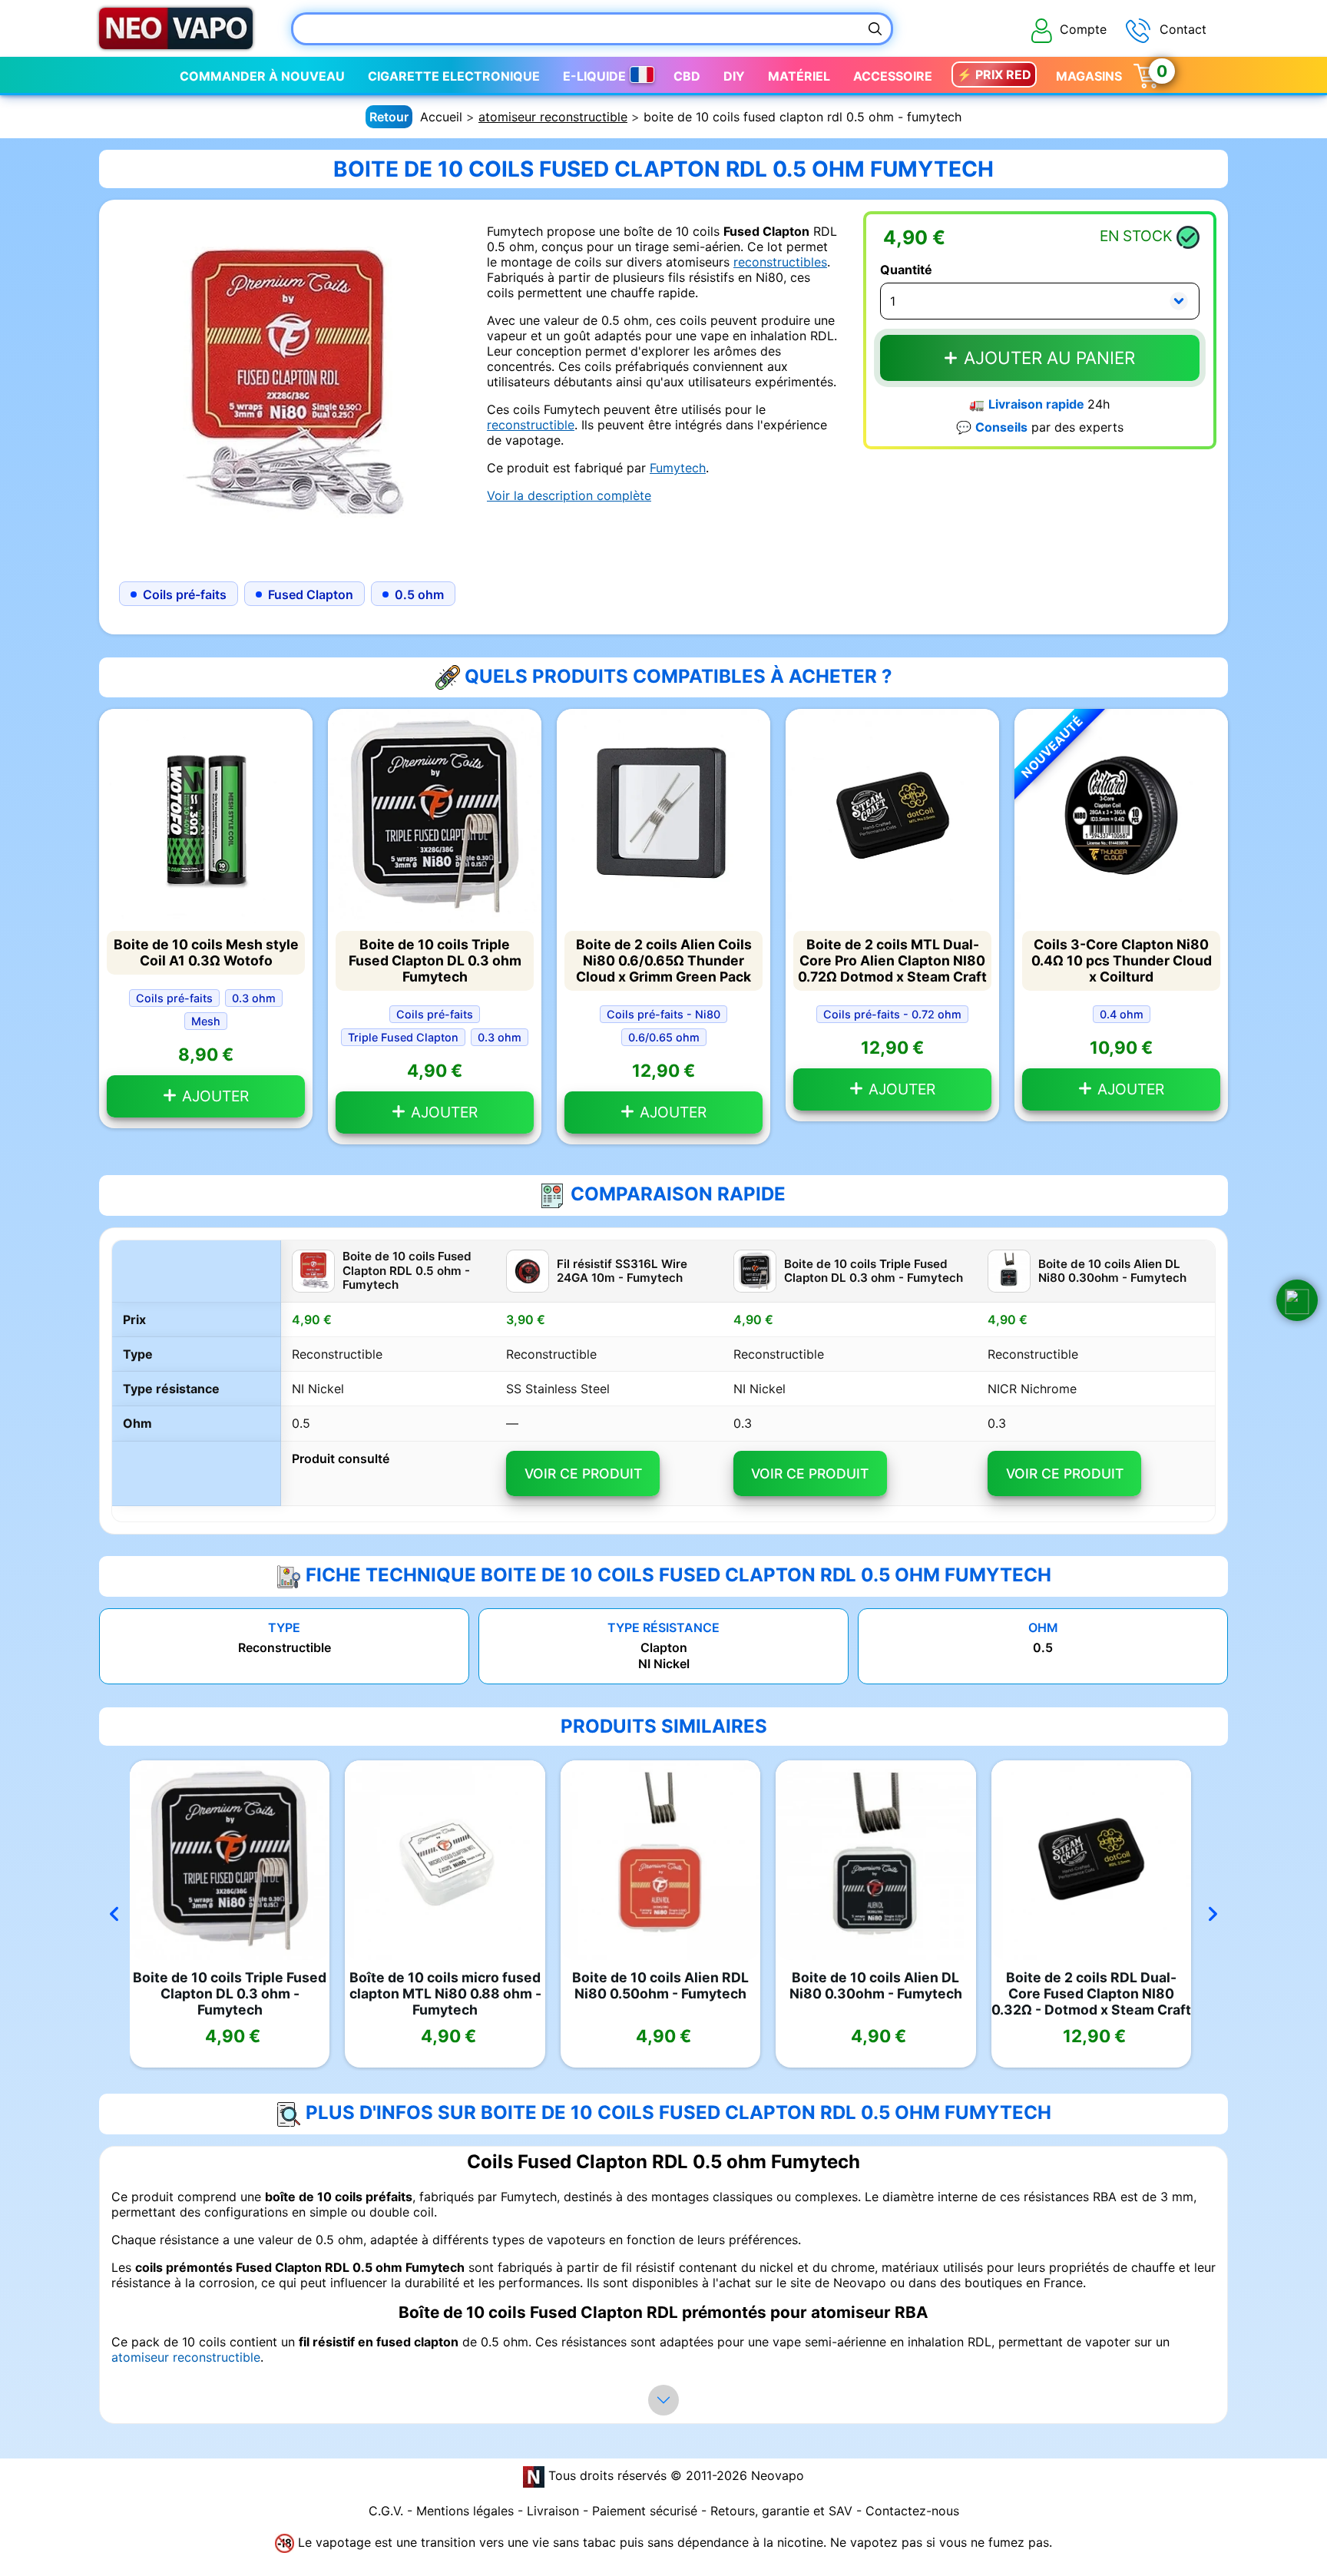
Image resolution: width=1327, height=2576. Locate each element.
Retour (389, 117)
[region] (663, 1381)
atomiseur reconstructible (553, 117)
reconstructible (531, 425)
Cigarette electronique (454, 76)
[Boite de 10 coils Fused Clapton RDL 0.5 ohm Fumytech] (287, 386)
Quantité (906, 270)
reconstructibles (780, 262)
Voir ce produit (583, 1473)
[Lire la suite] (663, 2400)
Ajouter (213, 1096)
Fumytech (678, 468)
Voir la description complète (569, 495)
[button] (1297, 1300)
